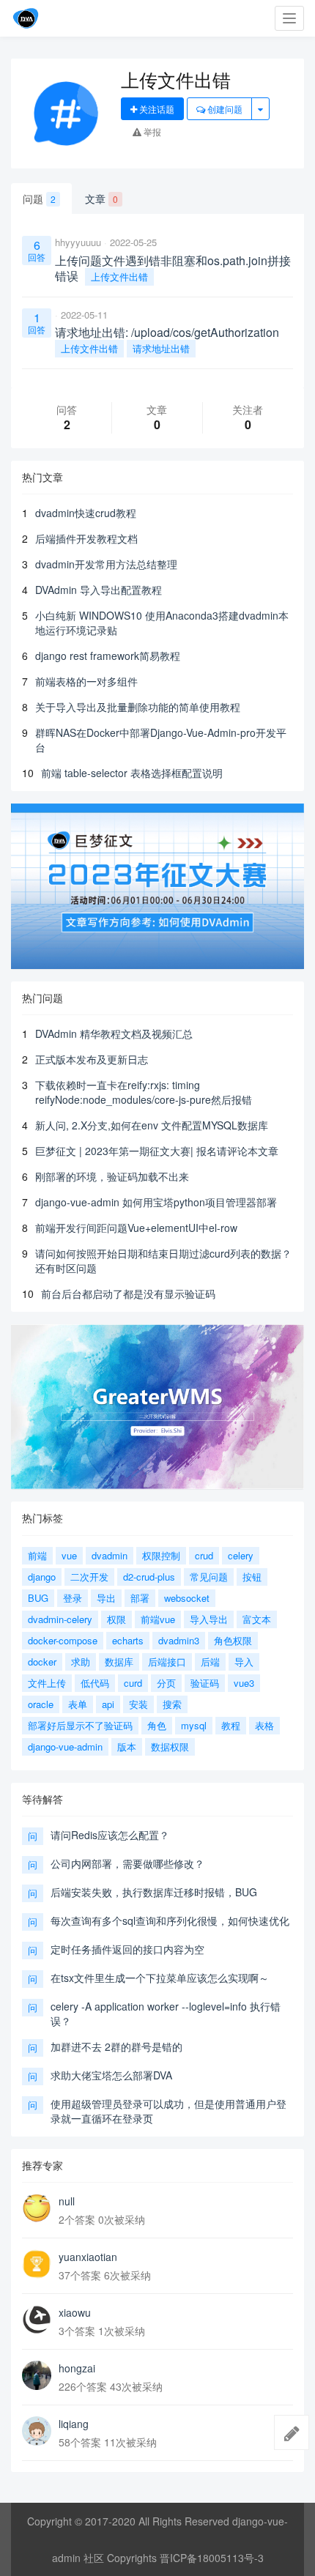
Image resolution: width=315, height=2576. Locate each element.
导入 (244, 1662)
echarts (128, 1640)
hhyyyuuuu (78, 242)
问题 (39, 198)
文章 (101, 198)
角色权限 (233, 1640)
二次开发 (89, 1577)
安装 (138, 1704)
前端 (37, 1555)
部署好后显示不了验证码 (80, 1725)
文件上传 (47, 1683)
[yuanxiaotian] (37, 2264)
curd (133, 1683)
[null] (37, 2208)
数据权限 (170, 1747)
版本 (127, 1747)
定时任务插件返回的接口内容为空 (127, 1949)
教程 (231, 1725)
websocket (187, 1598)
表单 (78, 1704)
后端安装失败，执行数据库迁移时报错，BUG (154, 1892)
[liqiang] (37, 2431)
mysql (194, 1725)
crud (204, 1555)
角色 (157, 1725)
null (67, 2201)
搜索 (172, 1704)
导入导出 (209, 1619)
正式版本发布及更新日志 (92, 1059)
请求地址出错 (161, 348)
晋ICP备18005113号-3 (212, 2558)
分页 (166, 1683)
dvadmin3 (179, 1640)
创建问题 (224, 109)
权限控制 (161, 1555)
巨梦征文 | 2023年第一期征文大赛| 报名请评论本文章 (157, 1151)
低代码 (95, 1683)
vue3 (244, 1683)
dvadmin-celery (60, 1619)
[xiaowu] (37, 2320)
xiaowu (75, 2312)
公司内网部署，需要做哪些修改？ (127, 1863)
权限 (116, 1619)
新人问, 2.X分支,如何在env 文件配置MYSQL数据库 (152, 1125)
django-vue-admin (65, 1747)
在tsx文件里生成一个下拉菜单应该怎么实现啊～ (160, 1978)
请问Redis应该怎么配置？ (110, 1835)
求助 (81, 1662)
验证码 (205, 1683)
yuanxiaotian (88, 2257)
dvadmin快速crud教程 (86, 513)
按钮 (252, 1577)
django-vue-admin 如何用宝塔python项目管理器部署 (156, 1202)
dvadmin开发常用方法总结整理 (106, 564)
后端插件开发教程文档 (86, 538)
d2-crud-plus (149, 1577)
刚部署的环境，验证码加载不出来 (112, 1176)
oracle (41, 1704)
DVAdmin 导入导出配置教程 (99, 590)
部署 (140, 1598)
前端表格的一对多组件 (86, 681)
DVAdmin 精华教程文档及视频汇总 (114, 1033)
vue (69, 1555)
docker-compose (63, 1640)
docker (42, 1662)
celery (241, 1555)
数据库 (119, 1662)
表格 (264, 1725)
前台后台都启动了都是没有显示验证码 (128, 1293)
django (42, 1577)
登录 (73, 1598)
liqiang (74, 2424)
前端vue (158, 1619)
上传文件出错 (119, 276)
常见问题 (209, 1577)
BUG (38, 1598)
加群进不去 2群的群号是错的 (116, 2046)
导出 (106, 1598)
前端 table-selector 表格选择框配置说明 (132, 773)
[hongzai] (37, 2375)
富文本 (257, 1619)
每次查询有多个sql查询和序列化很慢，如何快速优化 (170, 1920)
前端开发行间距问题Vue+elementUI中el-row (136, 1228)
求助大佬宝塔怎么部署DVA (111, 2075)
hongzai (77, 2368)
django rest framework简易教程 (108, 656)
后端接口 (167, 1662)
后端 (210, 1662)
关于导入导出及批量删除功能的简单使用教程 (138, 707)
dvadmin (110, 1555)
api (108, 1704)
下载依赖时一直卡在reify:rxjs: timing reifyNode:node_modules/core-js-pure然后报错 (144, 1092)
